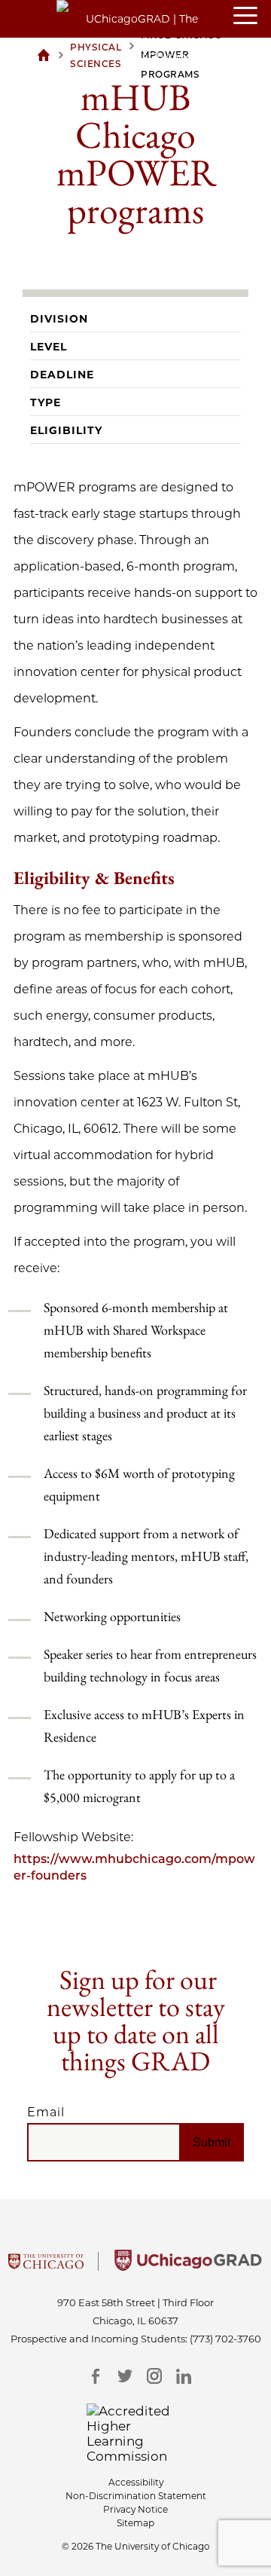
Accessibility (136, 2482)
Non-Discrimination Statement (136, 2496)
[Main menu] (252, 17)
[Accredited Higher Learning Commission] (136, 2434)
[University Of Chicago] (46, 2266)
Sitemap (135, 2523)
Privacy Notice (135, 2509)
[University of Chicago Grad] (188, 2266)
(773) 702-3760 (225, 2339)
